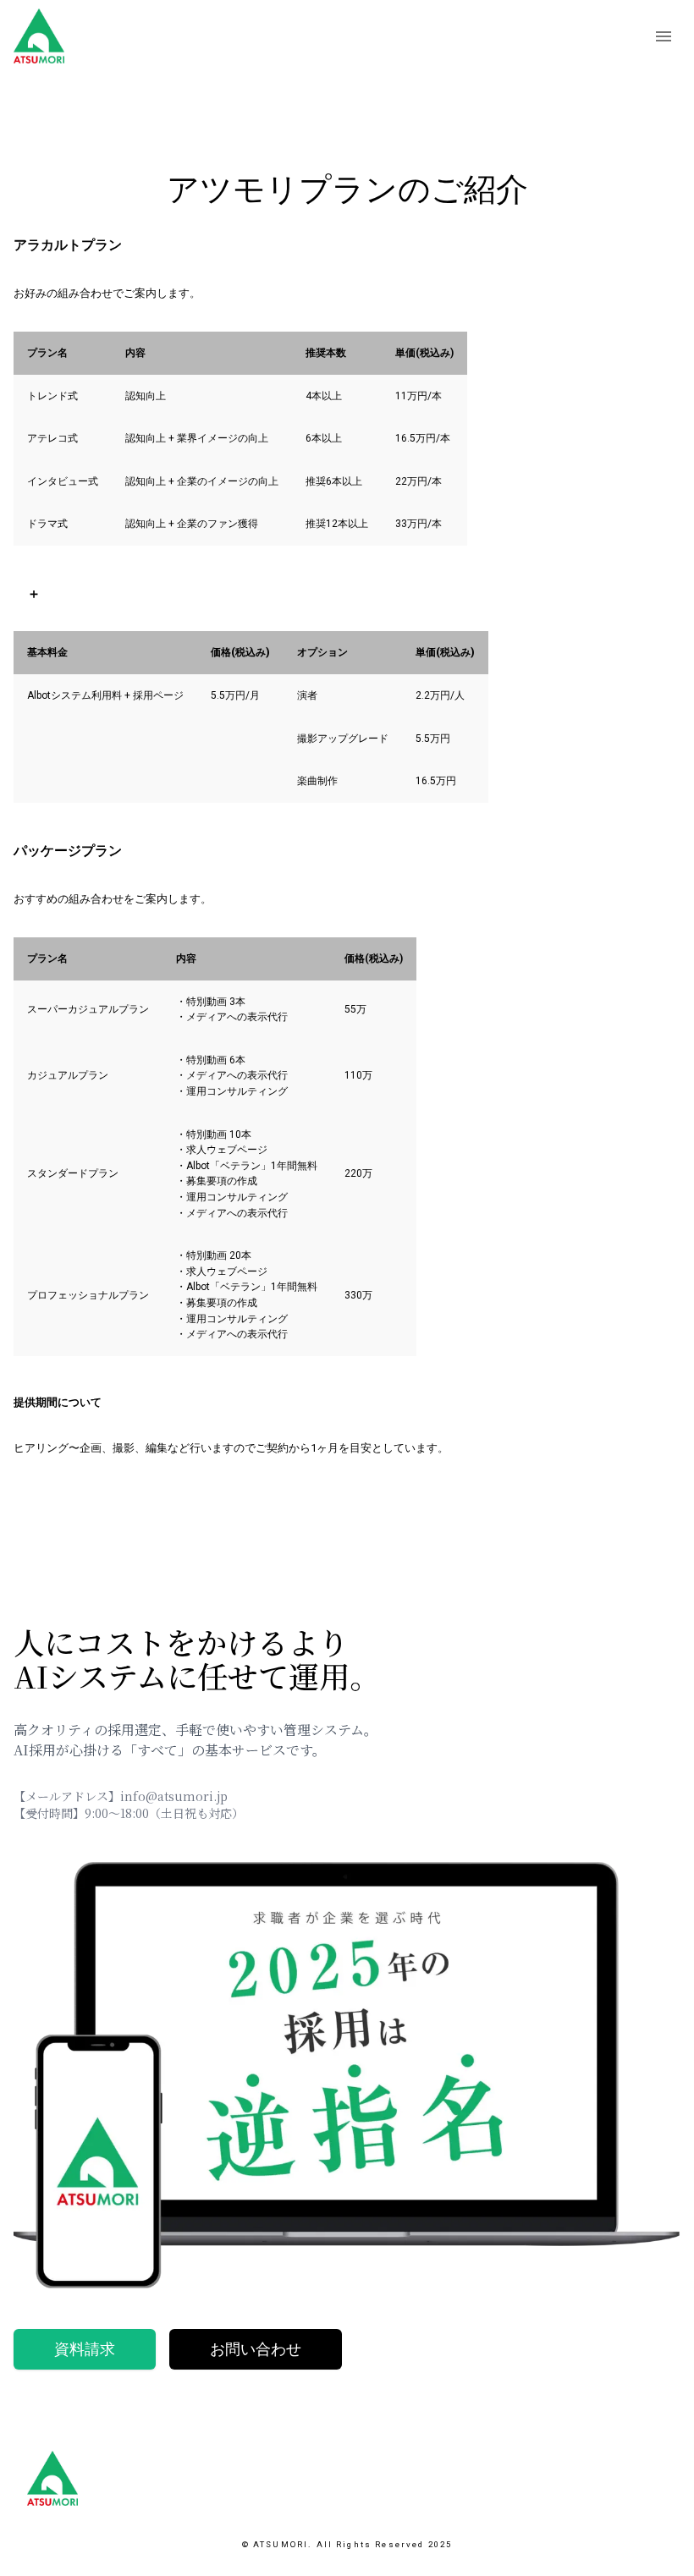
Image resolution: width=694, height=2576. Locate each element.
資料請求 (85, 2349)
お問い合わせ (256, 2349)
